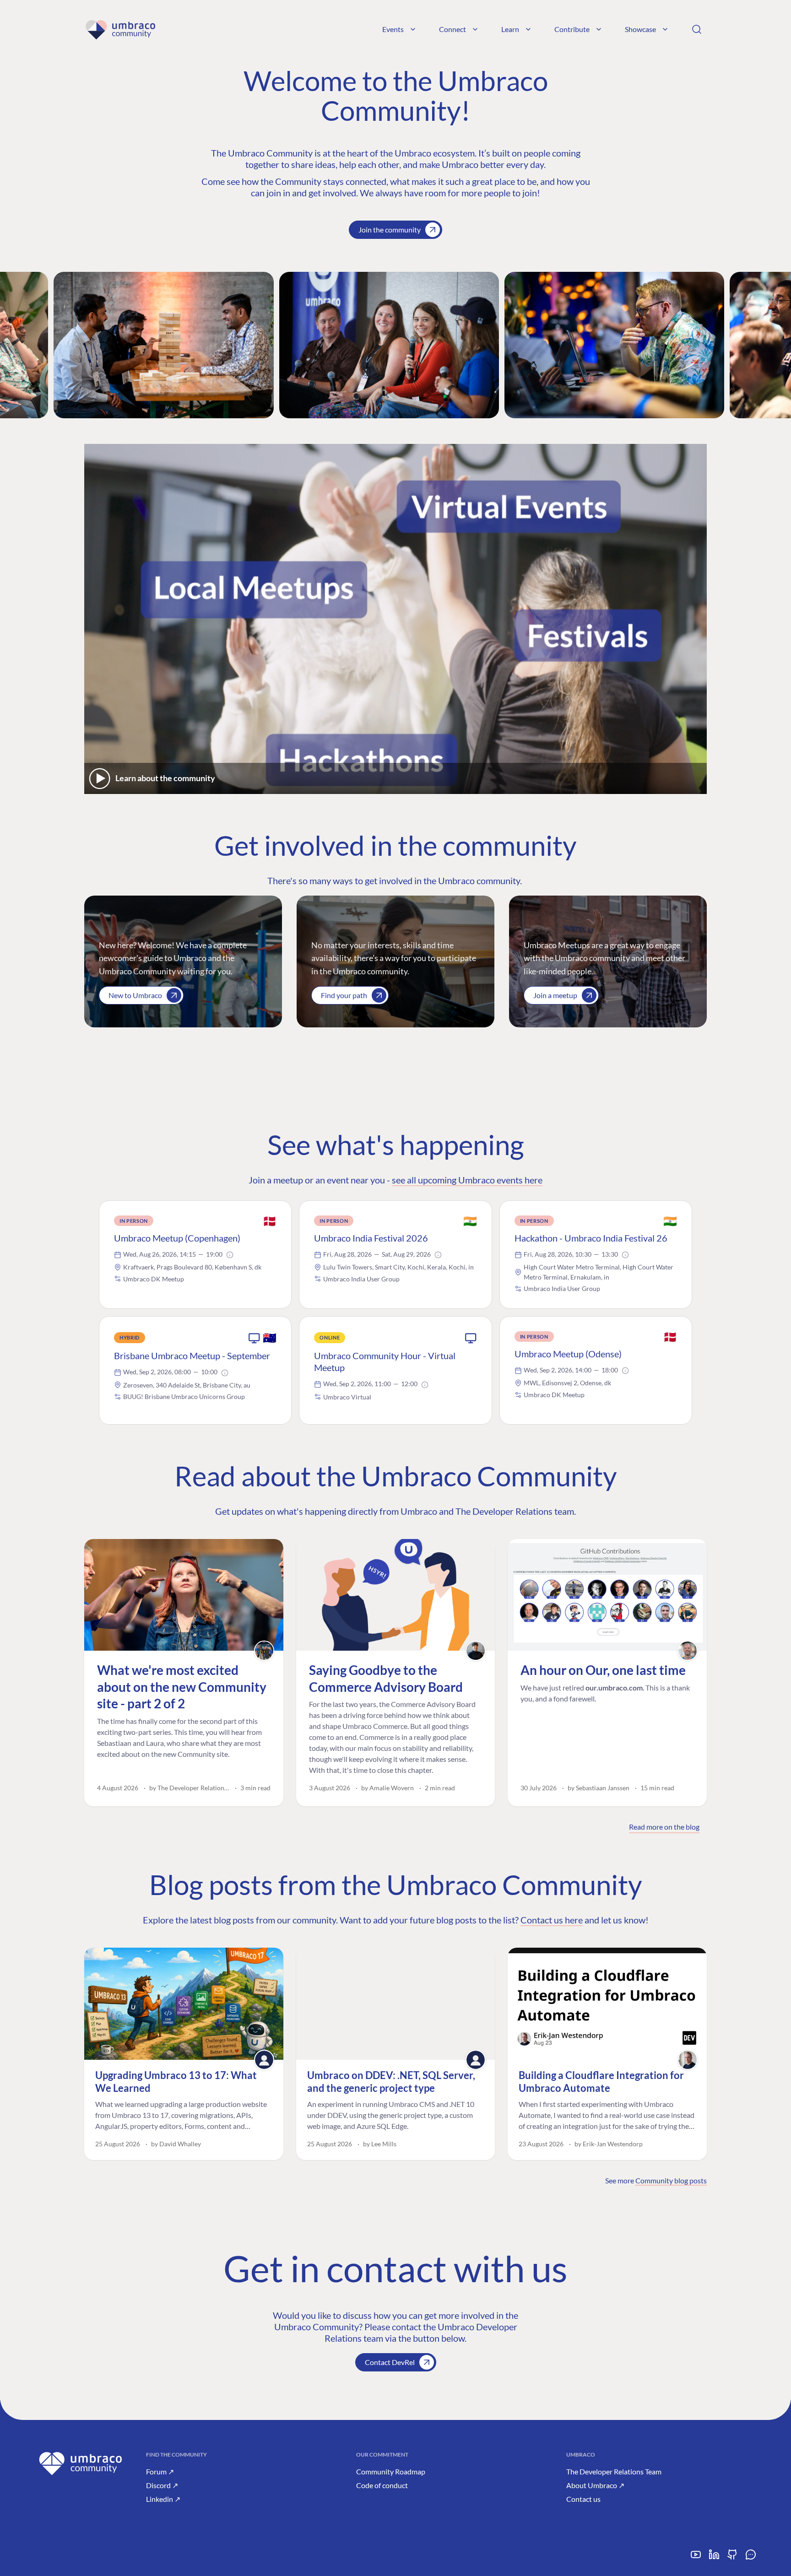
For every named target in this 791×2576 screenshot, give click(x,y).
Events (393, 29)
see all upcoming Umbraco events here (467, 1180)
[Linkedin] (714, 2558)
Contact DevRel (390, 2362)
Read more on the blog (664, 1827)
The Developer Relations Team (614, 2471)
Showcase (640, 29)
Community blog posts (671, 2180)
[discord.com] (751, 2558)
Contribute (572, 29)
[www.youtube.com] (696, 2558)
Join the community (390, 230)
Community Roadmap (391, 2471)
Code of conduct (382, 2485)
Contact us (583, 2499)
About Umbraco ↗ (595, 2485)
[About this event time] (230, 1255)
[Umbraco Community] (120, 29)
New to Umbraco (135, 995)
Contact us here (552, 1920)
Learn (510, 29)
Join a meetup (555, 995)
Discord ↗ (162, 2485)
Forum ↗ (160, 2471)
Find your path (344, 995)
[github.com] (732, 2558)
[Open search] (697, 29)
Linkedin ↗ (163, 2499)
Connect (452, 29)
